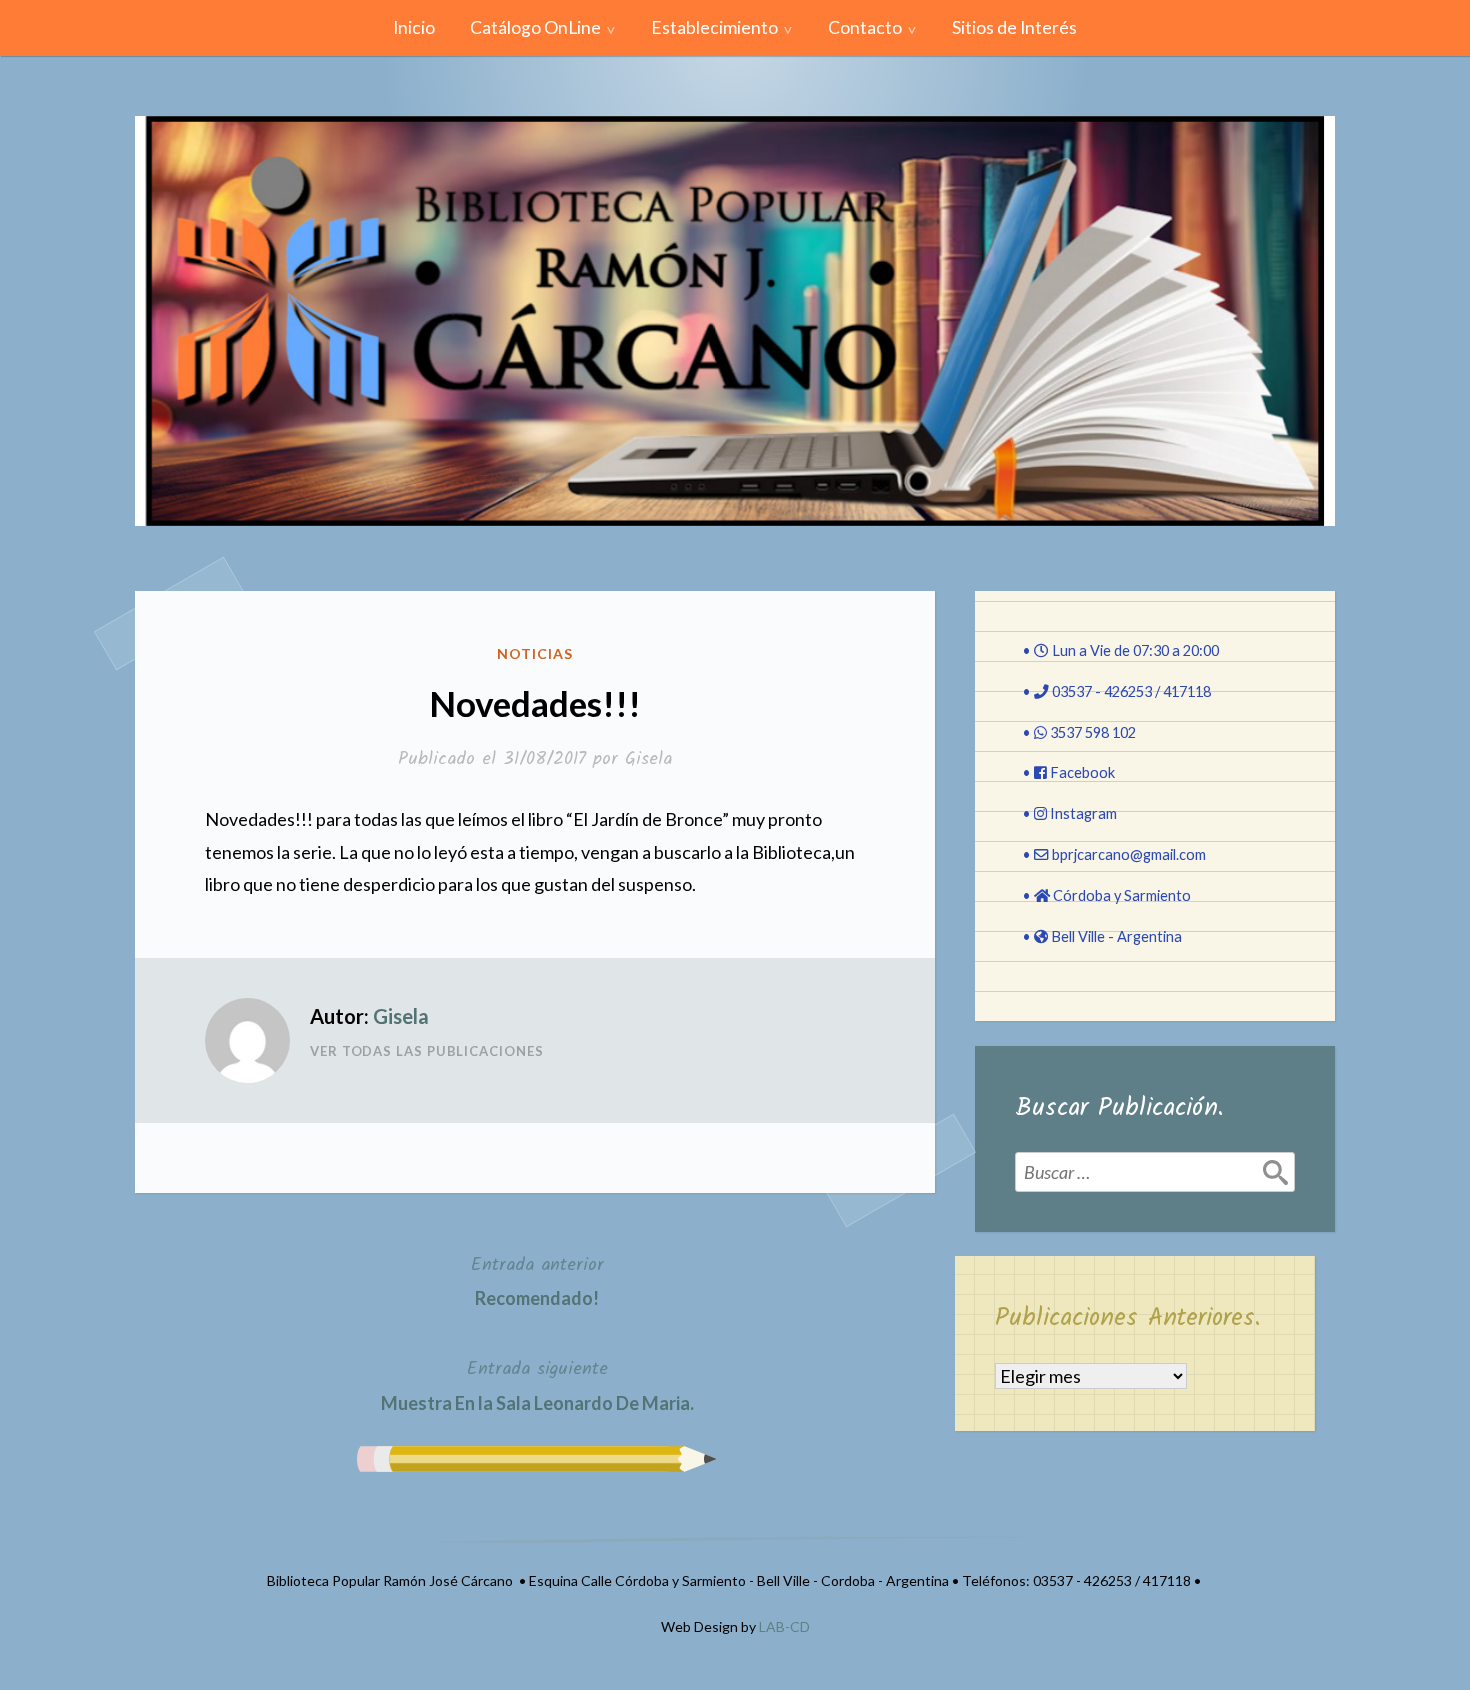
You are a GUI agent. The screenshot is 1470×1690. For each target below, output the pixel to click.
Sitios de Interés (1014, 27)
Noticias (535, 653)
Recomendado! (537, 1280)
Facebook (1082, 772)
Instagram (1083, 813)
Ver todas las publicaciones (427, 1051)
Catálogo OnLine (535, 27)
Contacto (865, 27)
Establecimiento (714, 27)
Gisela (648, 759)
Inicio (414, 27)
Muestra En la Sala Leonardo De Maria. (537, 1384)
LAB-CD (784, 1626)
